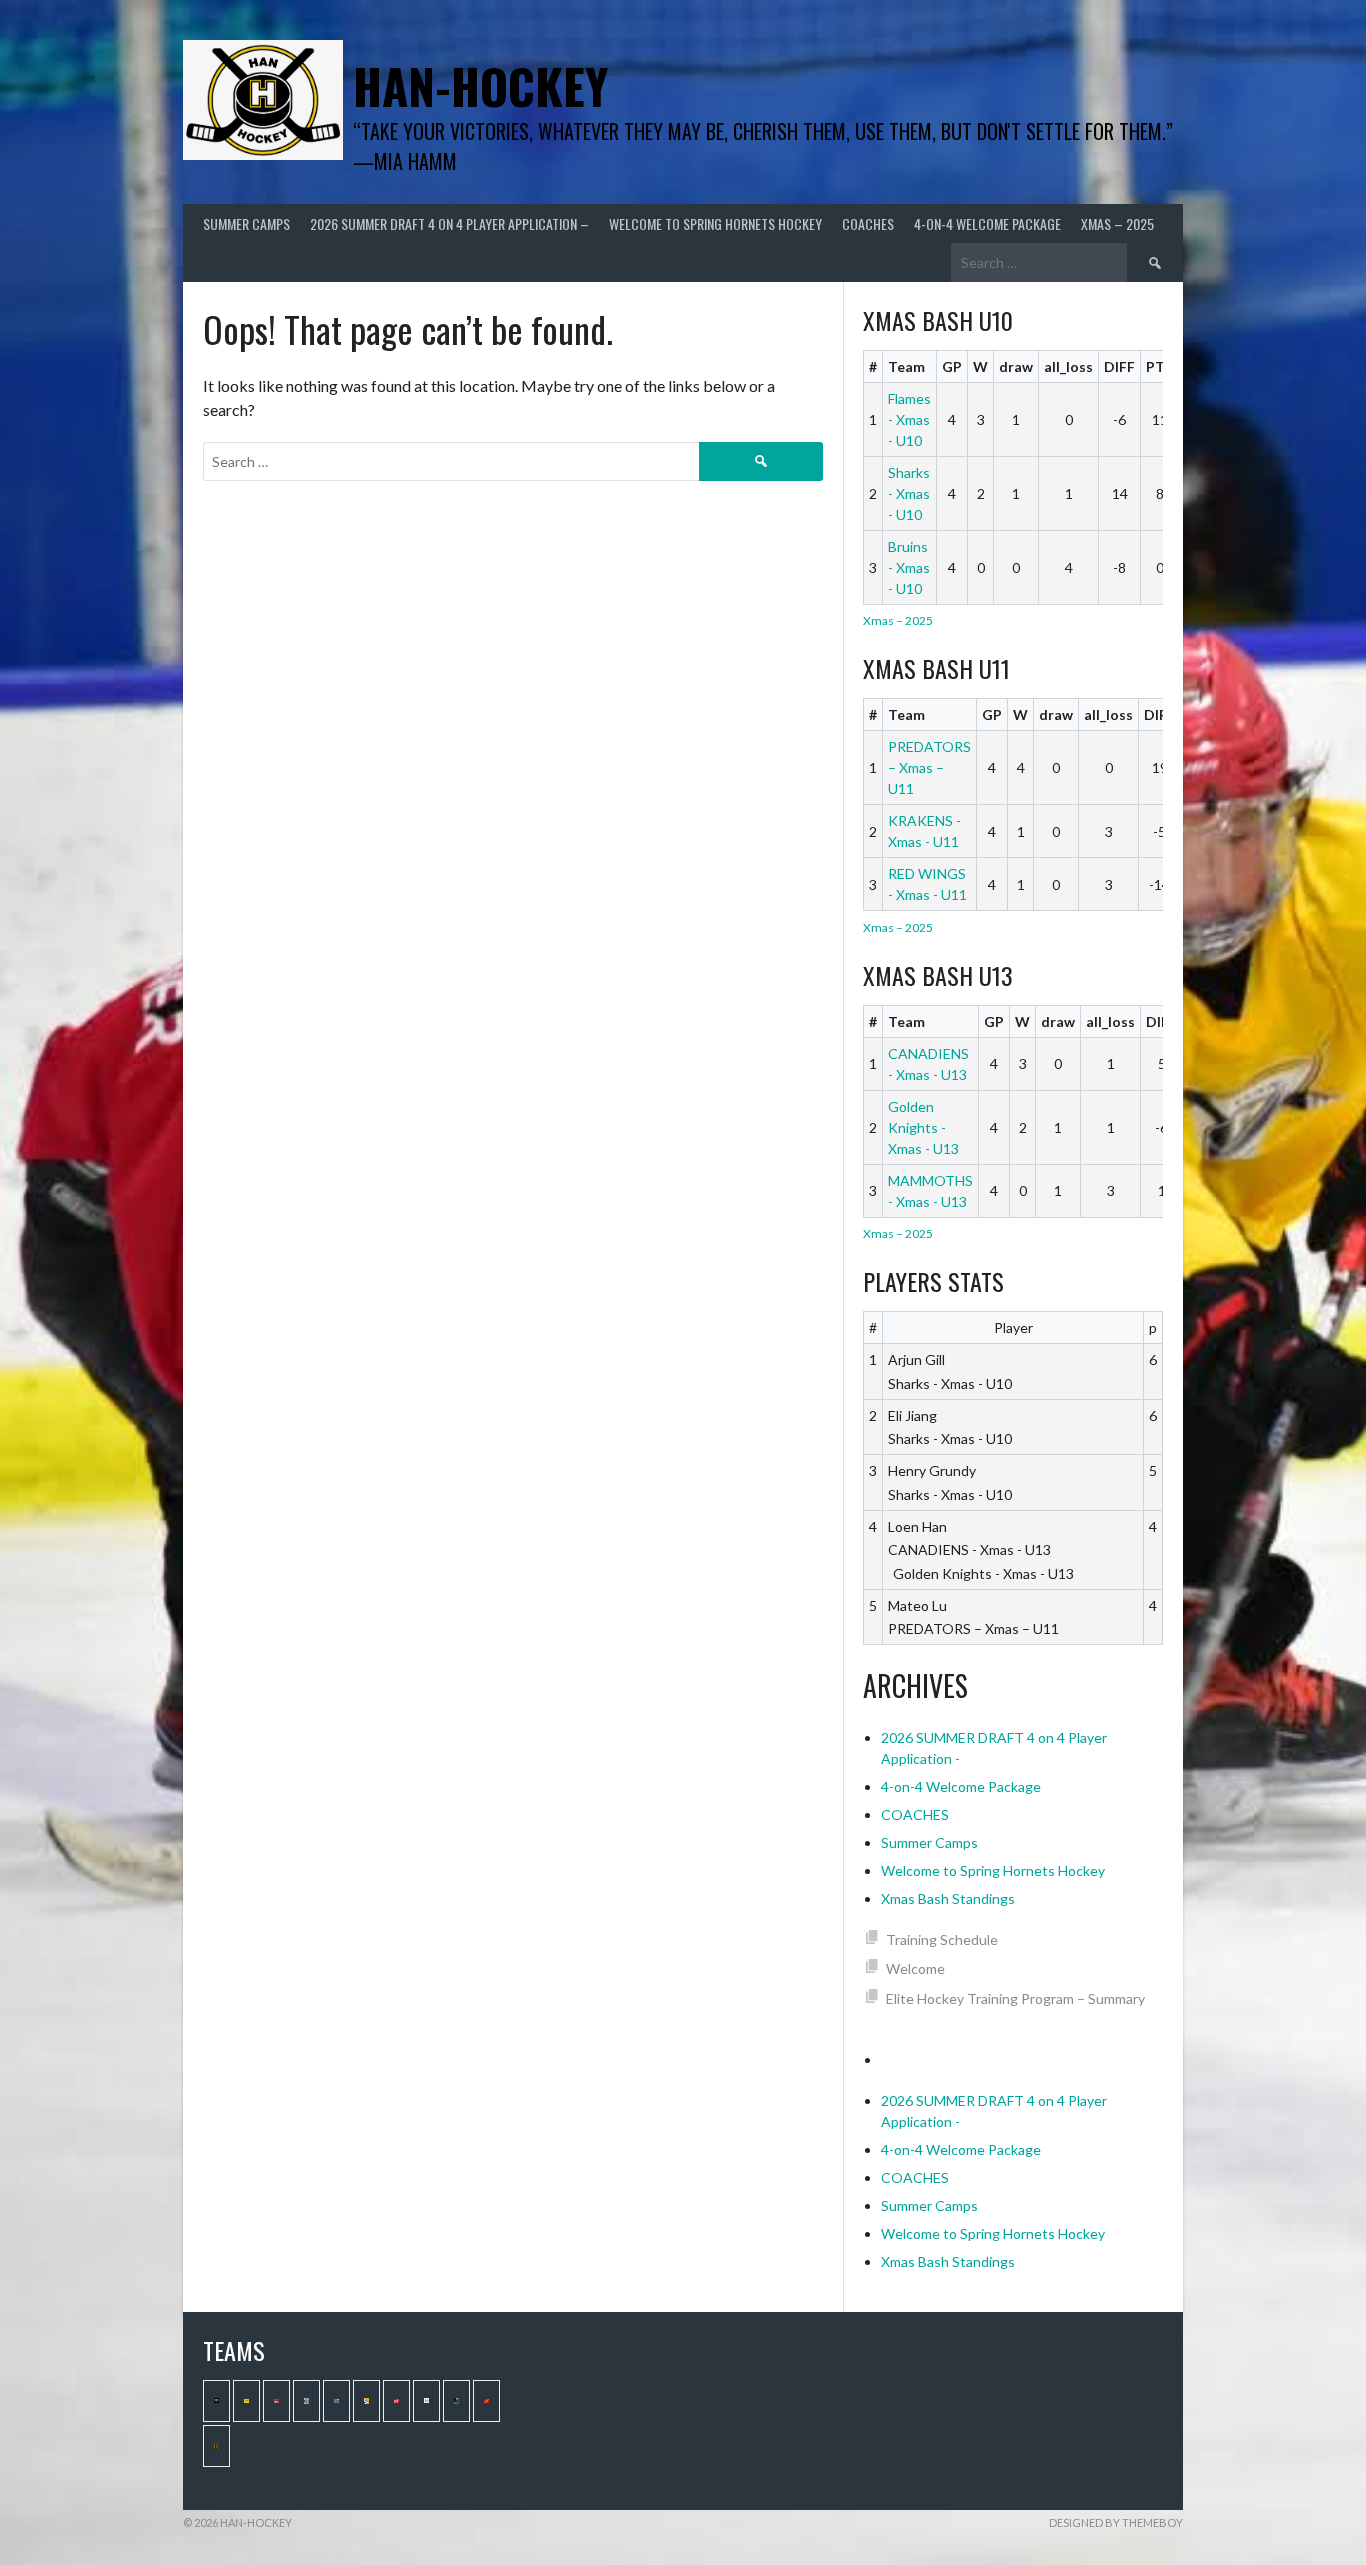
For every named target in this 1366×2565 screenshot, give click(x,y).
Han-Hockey (480, 85)
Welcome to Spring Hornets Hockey (715, 223)
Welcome (915, 1968)
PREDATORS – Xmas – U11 (929, 767)
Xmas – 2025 (1117, 223)
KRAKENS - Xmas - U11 (924, 831)
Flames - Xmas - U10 (909, 419)
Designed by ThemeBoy (1116, 2522)
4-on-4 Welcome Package (987, 223)
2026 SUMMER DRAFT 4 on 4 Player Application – (449, 223)
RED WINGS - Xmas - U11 (927, 884)
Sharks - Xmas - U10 (909, 493)
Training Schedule (942, 1939)
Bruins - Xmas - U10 (909, 567)
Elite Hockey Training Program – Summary (1015, 1998)
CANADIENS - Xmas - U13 (928, 1064)
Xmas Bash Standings (948, 1898)
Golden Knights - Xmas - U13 (923, 1127)
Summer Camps (246, 223)
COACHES (868, 223)
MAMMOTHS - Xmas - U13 (930, 1191)
